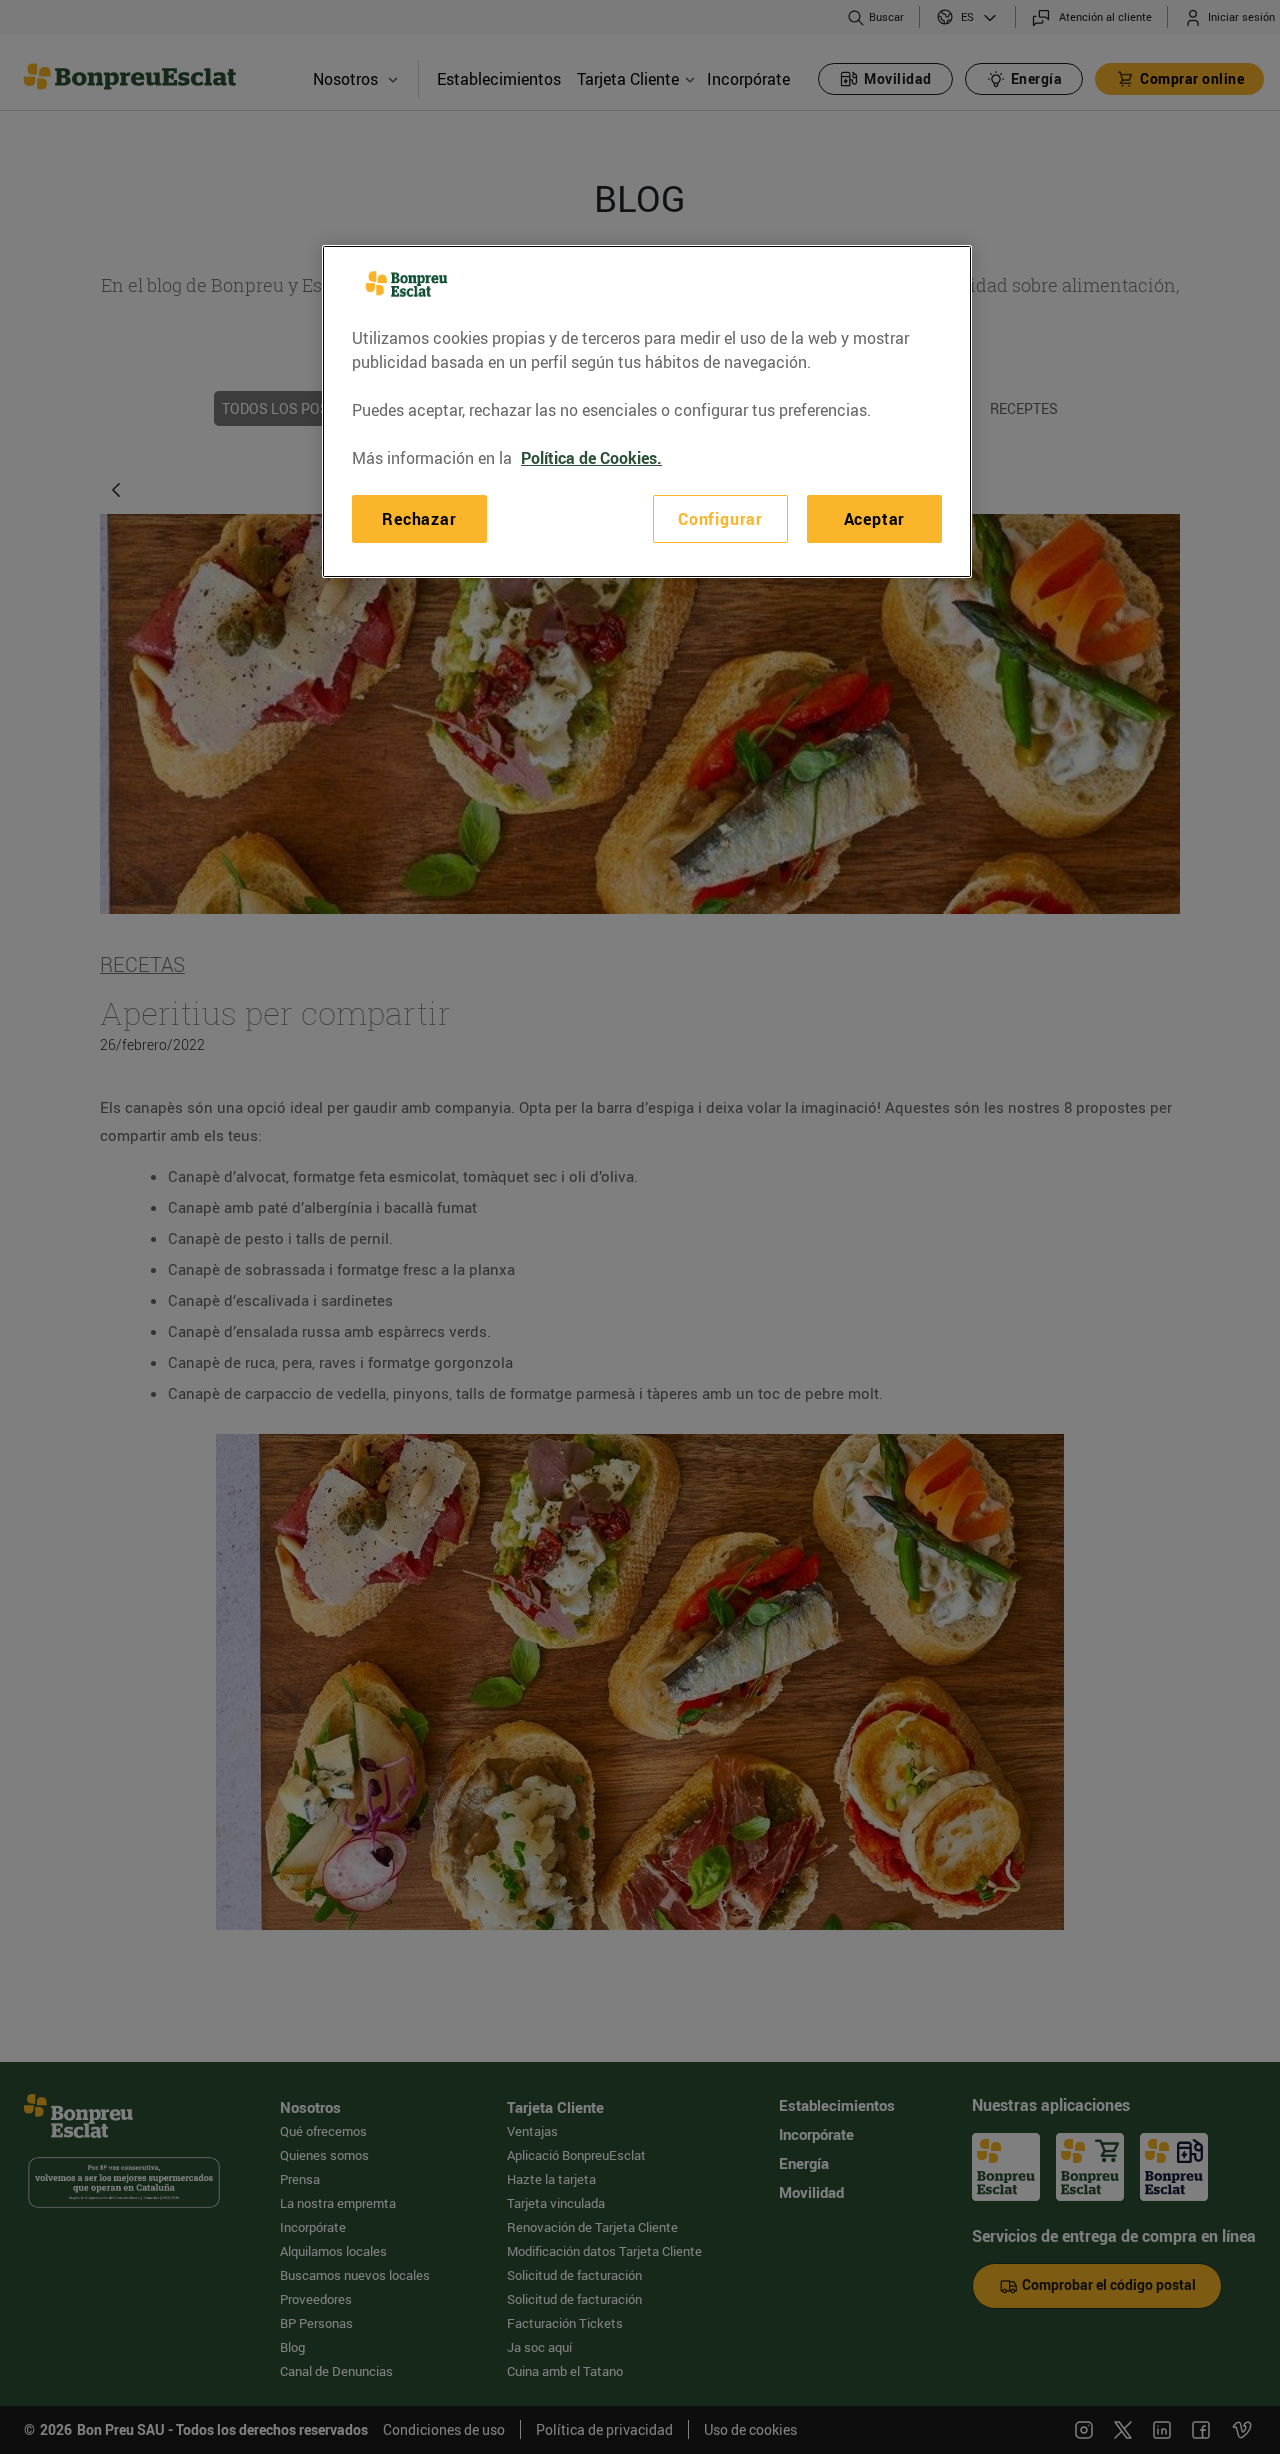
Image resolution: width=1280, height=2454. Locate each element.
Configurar (720, 519)
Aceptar (875, 519)
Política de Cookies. (591, 458)
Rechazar (419, 519)
